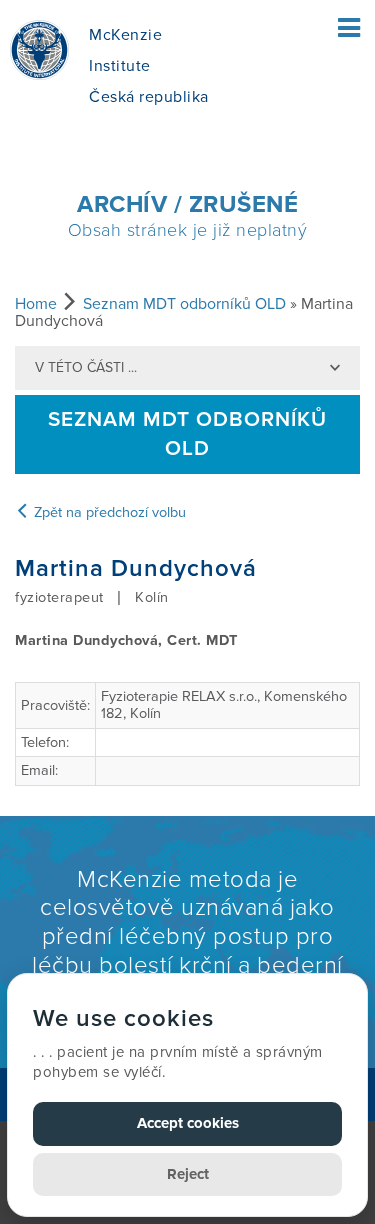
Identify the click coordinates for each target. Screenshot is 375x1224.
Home (36, 304)
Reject (188, 1174)
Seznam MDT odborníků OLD (184, 304)
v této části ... (86, 367)
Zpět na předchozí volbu (108, 512)
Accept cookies (188, 1123)
